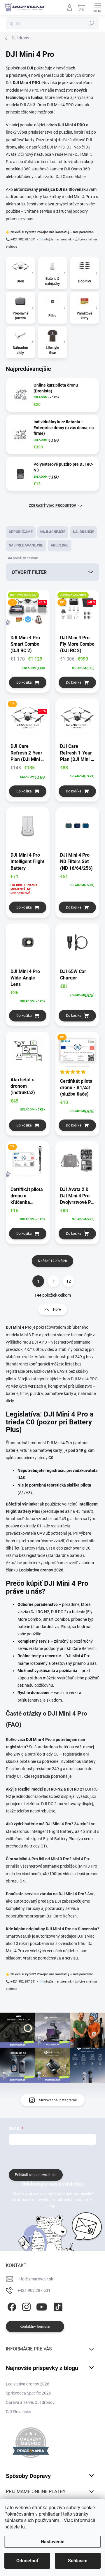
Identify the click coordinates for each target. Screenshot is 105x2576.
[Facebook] (11, 2306)
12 (69, 1281)
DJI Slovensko (19, 2412)
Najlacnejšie (53, 532)
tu (23, 2527)
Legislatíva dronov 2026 (41, 1570)
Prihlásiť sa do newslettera (36, 2175)
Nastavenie (53, 2542)
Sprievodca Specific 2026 (28, 2393)
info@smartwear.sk (35, 2279)
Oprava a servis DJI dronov (30, 2402)
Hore (57, 1309)
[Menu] (98, 7)
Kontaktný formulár (35, 2327)
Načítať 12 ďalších (52, 1261)
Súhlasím (78, 2561)
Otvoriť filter (29, 572)
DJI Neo (74, 147)
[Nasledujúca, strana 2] (53, 1281)
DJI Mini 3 (56, 147)
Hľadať (92, 23)
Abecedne (60, 545)
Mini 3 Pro (29, 90)
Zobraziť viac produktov (52, 506)
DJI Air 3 (28, 105)
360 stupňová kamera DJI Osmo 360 (57, 169)
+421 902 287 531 (34, 2290)
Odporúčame (21, 532)
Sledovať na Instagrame (58, 2100)
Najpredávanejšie (26, 545)
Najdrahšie (84, 532)
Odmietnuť (27, 2561)
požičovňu (44, 1685)
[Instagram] (26, 2306)
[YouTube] (42, 2306)
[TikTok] (57, 2306)
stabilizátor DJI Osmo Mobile (60, 177)
